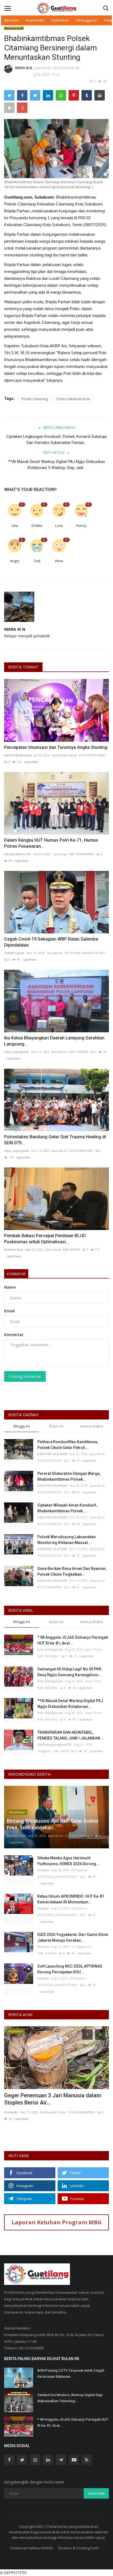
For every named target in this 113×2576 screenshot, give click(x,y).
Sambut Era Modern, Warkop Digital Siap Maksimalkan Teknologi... (70, 2398)
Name (10, 1287)
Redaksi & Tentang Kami (79, 2548)
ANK (7, 2112)
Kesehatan (14, 27)
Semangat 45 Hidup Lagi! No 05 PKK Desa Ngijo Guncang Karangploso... (70, 1672)
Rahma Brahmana (18, 755)
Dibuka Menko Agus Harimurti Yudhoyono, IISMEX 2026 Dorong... (68, 1861)
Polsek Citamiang (35, 399)
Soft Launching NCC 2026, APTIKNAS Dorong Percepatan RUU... (70, 1969)
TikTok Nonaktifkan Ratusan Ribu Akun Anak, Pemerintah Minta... (52, 2099)
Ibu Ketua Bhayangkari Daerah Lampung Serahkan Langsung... (54, 1041)
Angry (15, 561)
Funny (81, 526)
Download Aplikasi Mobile (32, 2548)
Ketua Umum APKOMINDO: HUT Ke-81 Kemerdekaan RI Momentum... (71, 1899)
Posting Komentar (25, 1376)
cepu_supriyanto (17, 1052)
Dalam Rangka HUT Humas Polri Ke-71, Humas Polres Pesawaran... (51, 843)
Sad (37, 561)
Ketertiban (60, 20)
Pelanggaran (87, 20)
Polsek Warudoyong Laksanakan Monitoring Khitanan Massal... (67, 1540)
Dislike (37, 526)
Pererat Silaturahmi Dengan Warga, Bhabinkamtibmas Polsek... (69, 1476)
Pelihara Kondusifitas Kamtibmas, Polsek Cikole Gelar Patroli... (68, 1445)
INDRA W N (24, 68)
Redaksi (43, 1870)
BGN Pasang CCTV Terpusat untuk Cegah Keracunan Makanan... (71, 2373)
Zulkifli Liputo (14, 953)
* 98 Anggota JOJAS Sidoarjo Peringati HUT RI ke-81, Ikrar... (73, 1640)
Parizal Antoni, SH (17, 854)
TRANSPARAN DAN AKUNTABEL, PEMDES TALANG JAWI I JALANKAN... (70, 1735)
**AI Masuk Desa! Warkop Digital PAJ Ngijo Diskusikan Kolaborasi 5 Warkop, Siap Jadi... (57, 465)
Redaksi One (14, 1249)
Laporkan (30, 762)
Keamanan (35, 20)
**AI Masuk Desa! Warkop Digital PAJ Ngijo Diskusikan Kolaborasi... (70, 1704)
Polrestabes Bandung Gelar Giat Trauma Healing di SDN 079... (55, 1140)
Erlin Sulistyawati (50, 1649)
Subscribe (96, 2493)
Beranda (11, 20)
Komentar (16, 1274)
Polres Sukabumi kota (73, 399)
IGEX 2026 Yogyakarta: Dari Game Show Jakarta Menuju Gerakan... (73, 1937)
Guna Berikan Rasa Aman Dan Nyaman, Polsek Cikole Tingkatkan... (72, 1571)
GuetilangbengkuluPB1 (55, 1744)
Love (59, 526)
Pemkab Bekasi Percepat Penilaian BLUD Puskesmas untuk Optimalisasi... (45, 1239)
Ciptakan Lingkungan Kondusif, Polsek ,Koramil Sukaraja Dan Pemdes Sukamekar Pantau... (56, 440)
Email (9, 1311)
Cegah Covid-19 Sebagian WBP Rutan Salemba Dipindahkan (51, 942)
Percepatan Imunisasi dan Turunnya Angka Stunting (56, 747)
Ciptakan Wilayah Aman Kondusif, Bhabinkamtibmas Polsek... (67, 1508)
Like (15, 526)
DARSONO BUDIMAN (52, 1454)
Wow (59, 561)
